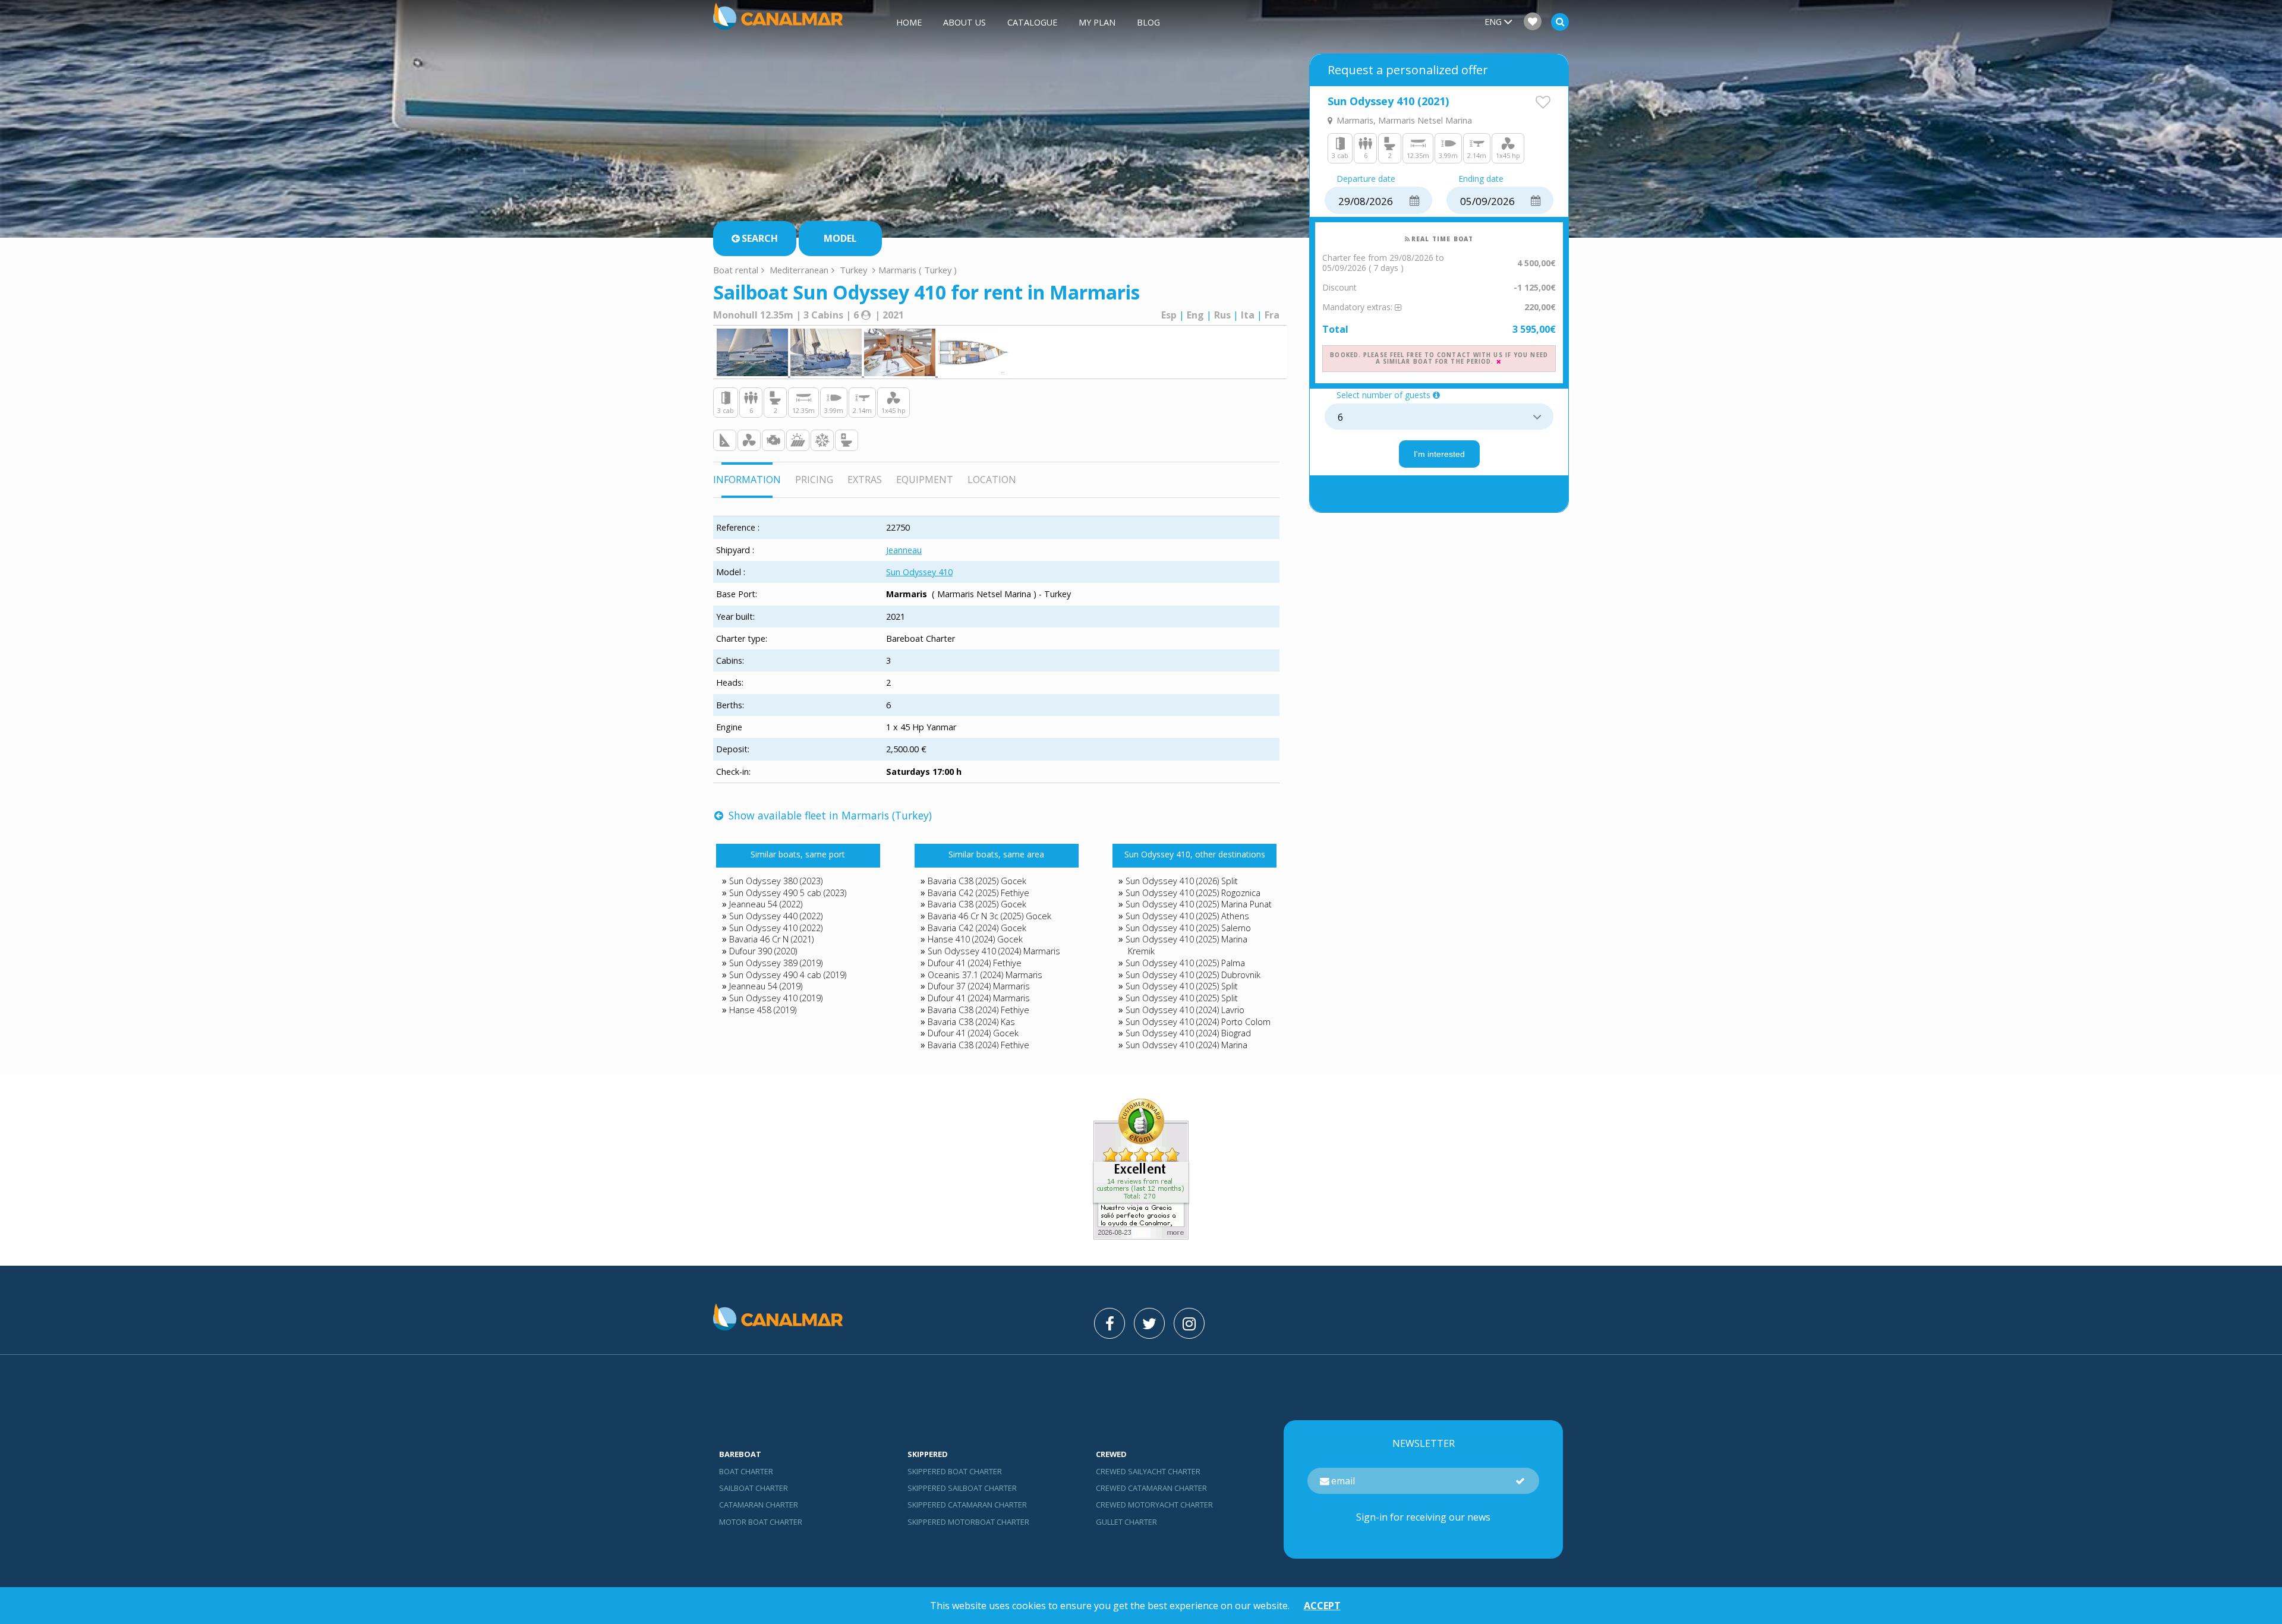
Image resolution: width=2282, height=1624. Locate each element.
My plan (1097, 22)
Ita (1248, 315)
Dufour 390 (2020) (763, 951)
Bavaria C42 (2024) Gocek (977, 928)
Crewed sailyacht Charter (1148, 1471)
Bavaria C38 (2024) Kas (971, 1022)
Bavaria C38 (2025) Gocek (977, 881)
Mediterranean (799, 270)
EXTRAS (865, 480)
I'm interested (1439, 454)
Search (760, 238)
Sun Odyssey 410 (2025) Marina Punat (1199, 904)
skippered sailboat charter (962, 1488)
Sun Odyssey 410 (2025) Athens (1187, 916)
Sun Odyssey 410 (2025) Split (1182, 986)
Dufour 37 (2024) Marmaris (979, 986)
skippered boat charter (955, 1471)
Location (992, 480)
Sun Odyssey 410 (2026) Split (1182, 881)
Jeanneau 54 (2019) (766, 986)
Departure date (1366, 179)
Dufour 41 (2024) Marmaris (979, 998)
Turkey (853, 270)
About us (965, 22)
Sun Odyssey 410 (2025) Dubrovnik (1193, 975)
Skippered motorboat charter (968, 1522)
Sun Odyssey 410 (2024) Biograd (1188, 1033)
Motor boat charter (761, 1522)
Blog (1148, 22)
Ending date (1481, 179)
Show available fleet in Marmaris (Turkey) (829, 815)
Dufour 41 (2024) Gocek (973, 1033)
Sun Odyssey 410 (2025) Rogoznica (1193, 893)
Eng (1195, 315)
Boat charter (746, 1471)
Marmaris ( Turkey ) (918, 270)
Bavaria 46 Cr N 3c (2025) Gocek (989, 916)
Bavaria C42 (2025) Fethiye (978, 893)
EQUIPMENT (925, 480)
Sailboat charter (754, 1488)
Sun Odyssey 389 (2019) (776, 963)
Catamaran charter (759, 1505)
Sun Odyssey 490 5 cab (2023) (788, 893)
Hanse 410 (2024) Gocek (975, 939)
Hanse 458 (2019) (763, 1010)
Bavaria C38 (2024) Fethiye (978, 1010)
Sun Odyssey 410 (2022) (776, 928)
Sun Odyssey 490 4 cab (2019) (788, 975)
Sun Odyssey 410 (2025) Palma (1185, 963)
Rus (1222, 315)
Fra (1272, 315)
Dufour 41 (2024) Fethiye (975, 963)
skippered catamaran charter (967, 1505)
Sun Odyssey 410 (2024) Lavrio (1185, 1010)
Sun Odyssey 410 (919, 572)
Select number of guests (1383, 395)
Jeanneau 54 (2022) (766, 904)
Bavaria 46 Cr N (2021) (771, 939)
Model (840, 238)
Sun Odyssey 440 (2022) (776, 916)
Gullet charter (1126, 1522)
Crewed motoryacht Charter (1154, 1505)
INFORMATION (747, 480)
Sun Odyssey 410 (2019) (776, 998)
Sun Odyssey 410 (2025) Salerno (1188, 928)
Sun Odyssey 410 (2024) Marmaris (994, 951)
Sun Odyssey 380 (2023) (776, 881)
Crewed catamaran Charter (1151, 1488)
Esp (1169, 315)
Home (909, 22)
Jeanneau (904, 550)
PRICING (814, 480)
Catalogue (1032, 22)
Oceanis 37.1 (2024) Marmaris (985, 975)
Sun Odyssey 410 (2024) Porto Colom (1198, 1022)
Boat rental (736, 270)
